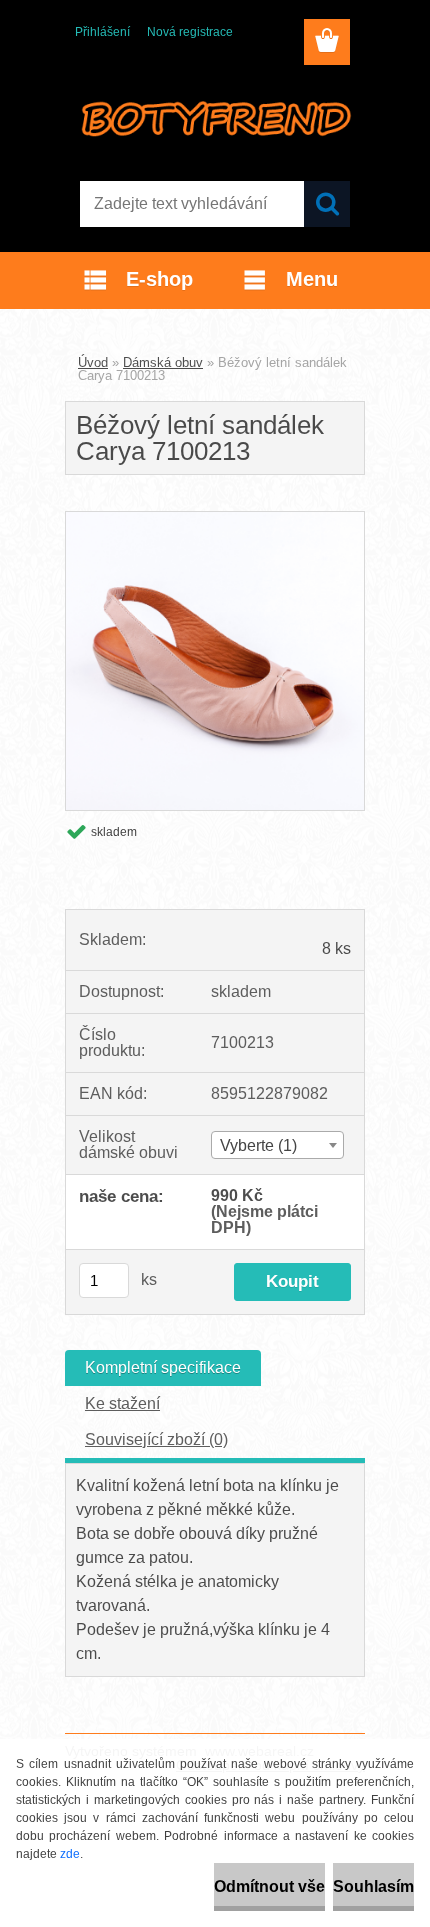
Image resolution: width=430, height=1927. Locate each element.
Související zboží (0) (156, 1439)
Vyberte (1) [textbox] (258, 1145)
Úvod (93, 362)
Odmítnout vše (269, 1886)
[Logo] (214, 117)
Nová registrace (190, 32)
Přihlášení (102, 32)
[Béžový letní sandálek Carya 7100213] (215, 519)
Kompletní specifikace (163, 1367)
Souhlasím (373, 1886)
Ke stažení (122, 1403)
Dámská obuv (163, 362)
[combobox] (277, 1145)
